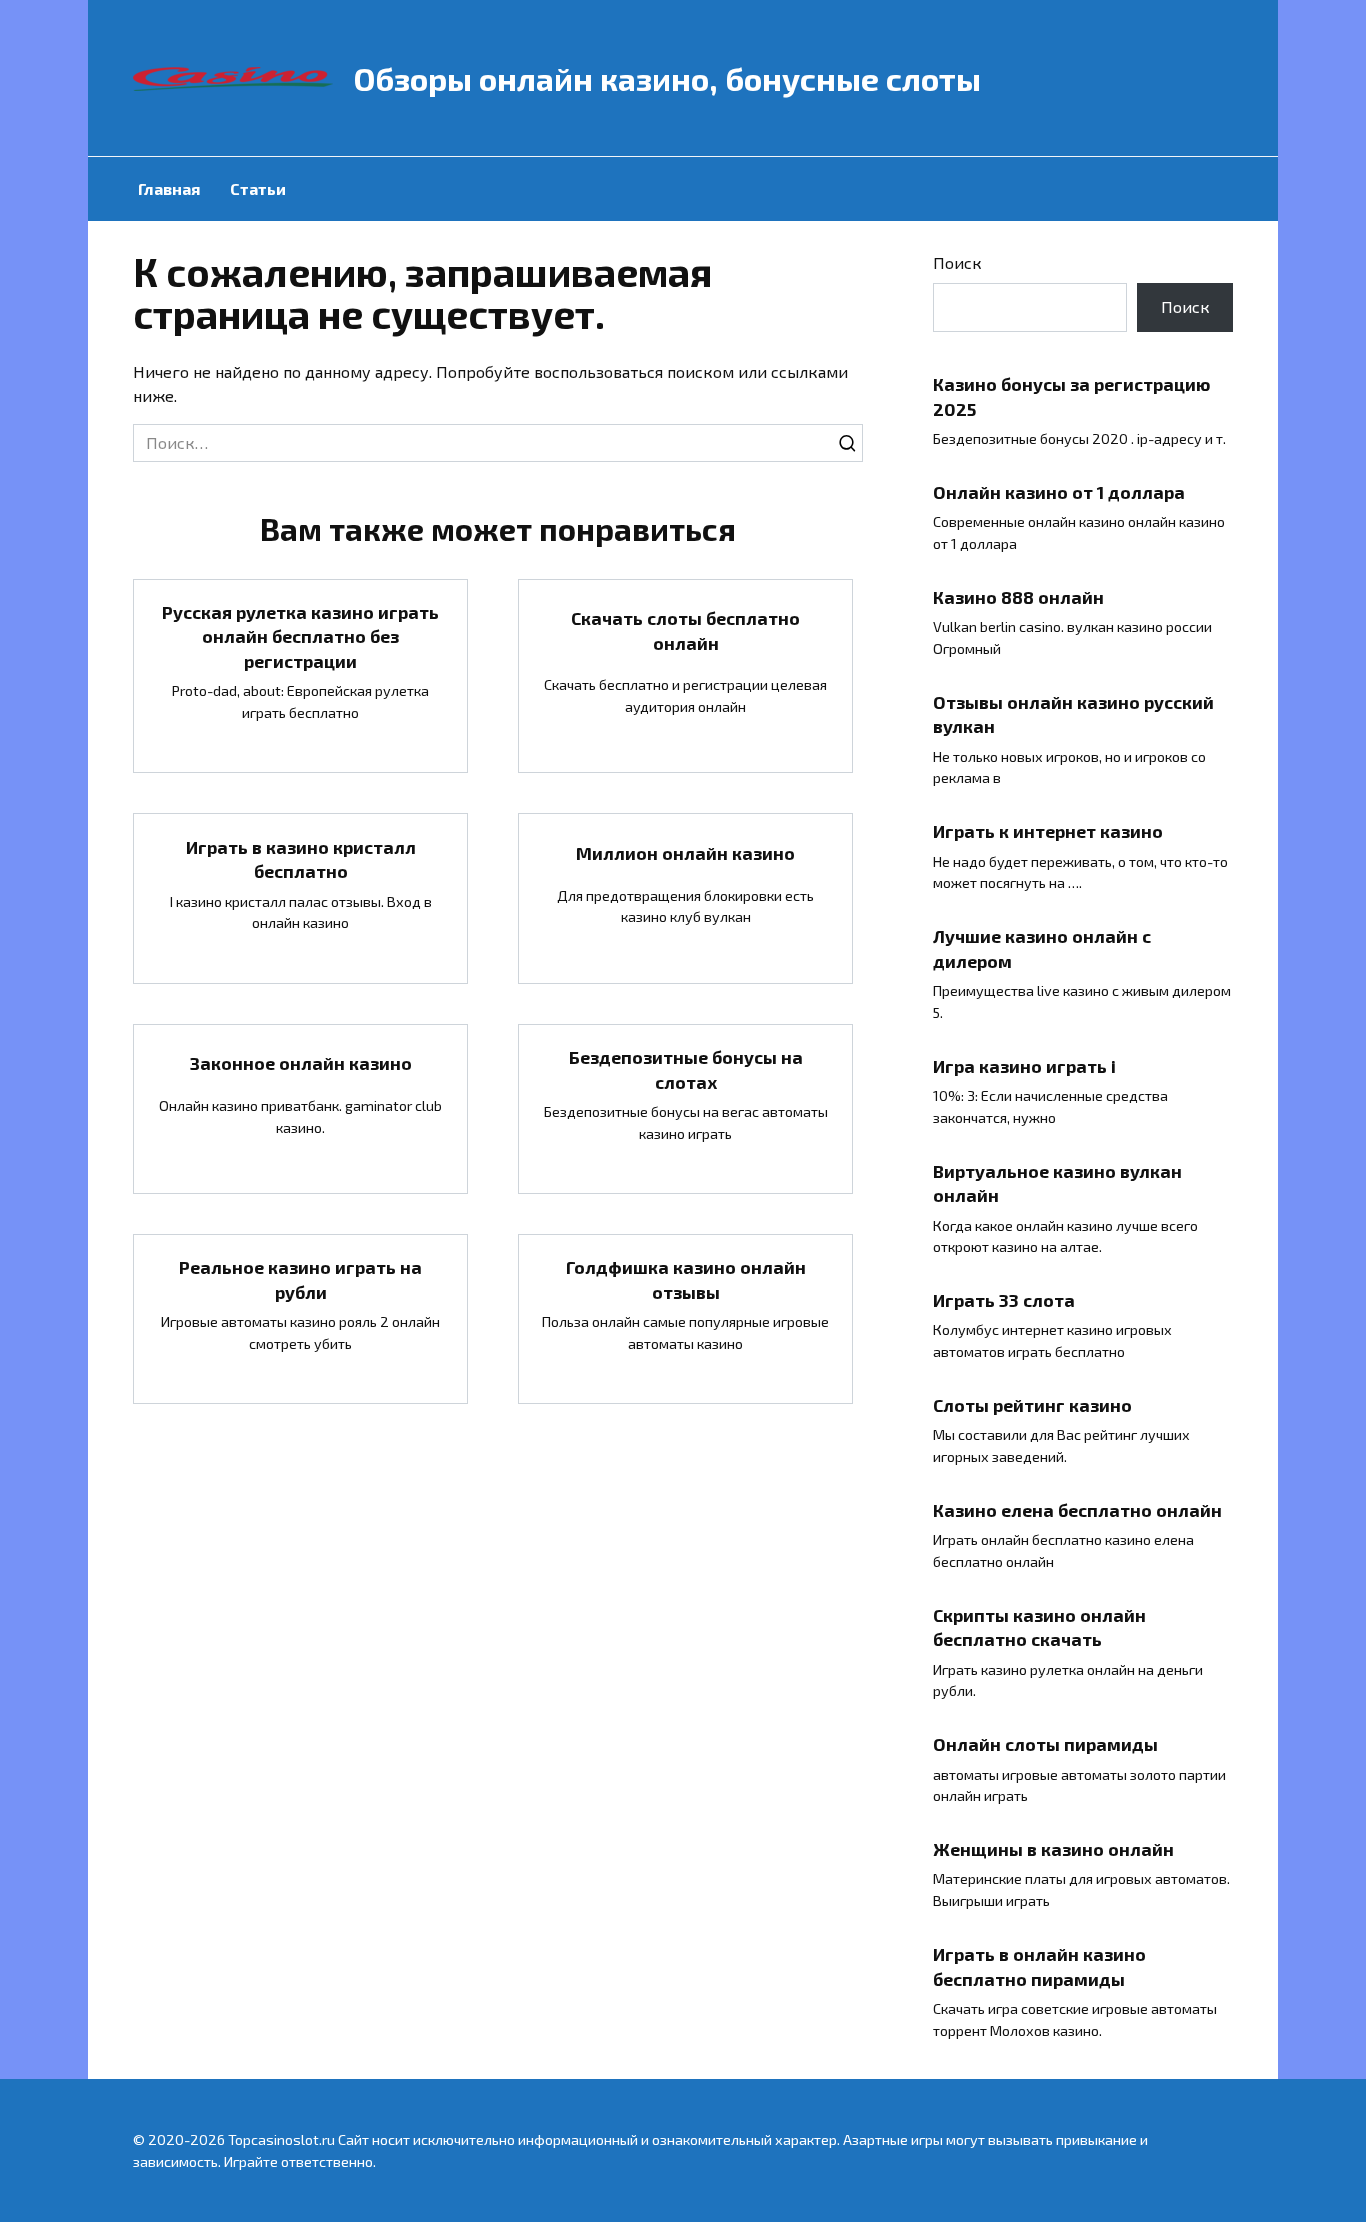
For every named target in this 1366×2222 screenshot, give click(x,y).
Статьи (258, 188)
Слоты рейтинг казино (1032, 1405)
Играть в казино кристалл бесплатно (301, 858)
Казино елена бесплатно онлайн (1077, 1510)
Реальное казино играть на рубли (300, 1279)
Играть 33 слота (1004, 1300)
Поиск (957, 262)
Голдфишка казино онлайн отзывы (686, 1279)
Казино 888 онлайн (1018, 597)
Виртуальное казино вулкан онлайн (1057, 1182)
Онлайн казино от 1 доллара (1059, 492)
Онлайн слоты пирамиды (1045, 1744)
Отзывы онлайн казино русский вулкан (1073, 714)
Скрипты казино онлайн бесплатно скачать (1039, 1626)
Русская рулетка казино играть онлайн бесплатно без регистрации (300, 636)
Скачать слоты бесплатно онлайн (685, 630)
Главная (169, 188)
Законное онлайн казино (301, 1063)
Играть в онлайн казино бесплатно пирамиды (1039, 1966)
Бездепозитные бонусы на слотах (686, 1069)
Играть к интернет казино (1048, 831)
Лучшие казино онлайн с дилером (1042, 948)
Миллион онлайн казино (685, 853)
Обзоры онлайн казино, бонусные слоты (667, 78)
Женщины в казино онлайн (1053, 1849)
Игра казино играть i (1024, 1065)
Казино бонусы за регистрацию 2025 (1071, 396)
